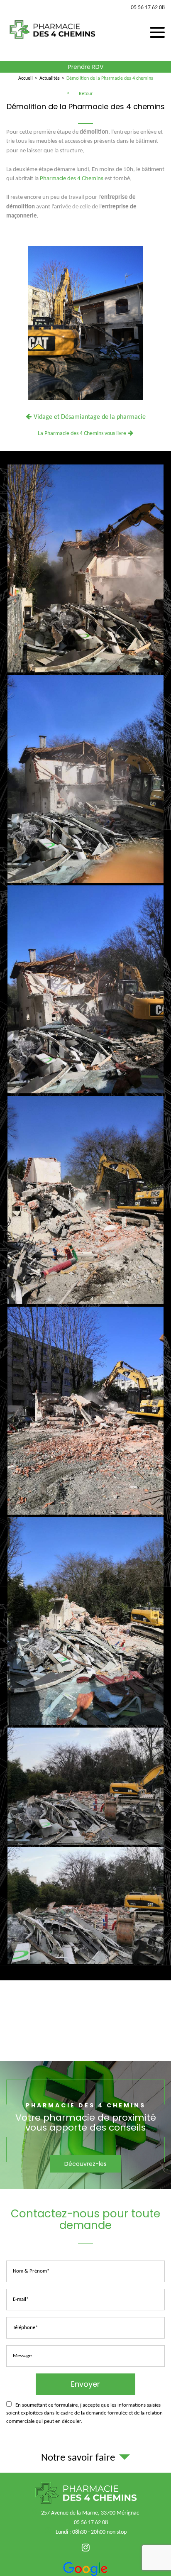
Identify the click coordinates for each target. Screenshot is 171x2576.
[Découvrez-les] (85, 2125)
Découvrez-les (85, 2164)
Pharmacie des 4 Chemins (72, 179)
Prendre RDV (86, 67)
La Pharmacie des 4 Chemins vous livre (82, 434)
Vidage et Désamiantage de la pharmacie (90, 417)
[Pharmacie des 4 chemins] (52, 42)
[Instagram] (86, 2548)
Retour (86, 94)
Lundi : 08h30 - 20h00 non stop (91, 2532)
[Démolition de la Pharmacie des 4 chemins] (85, 325)
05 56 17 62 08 (148, 8)
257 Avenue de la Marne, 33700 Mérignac (90, 2513)
